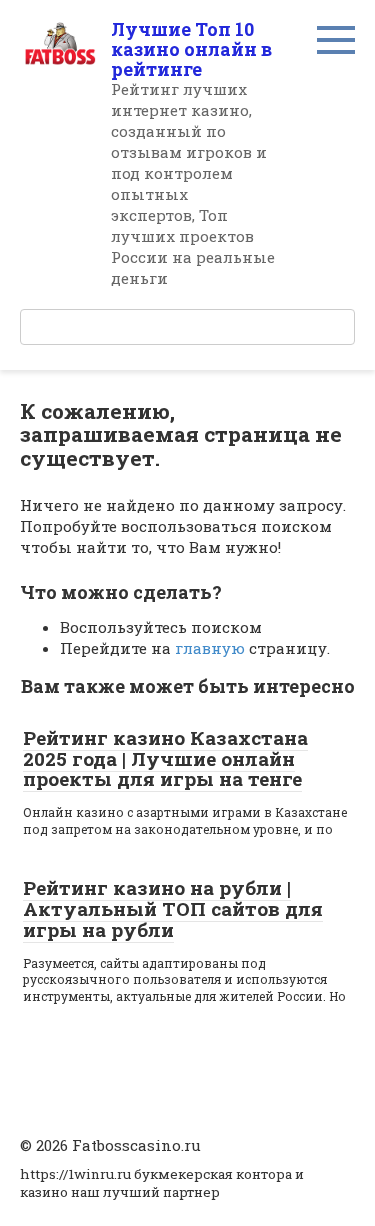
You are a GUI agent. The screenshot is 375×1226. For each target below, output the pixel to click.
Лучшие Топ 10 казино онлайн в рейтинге (191, 49)
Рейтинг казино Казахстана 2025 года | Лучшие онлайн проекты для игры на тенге (165, 758)
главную (210, 648)
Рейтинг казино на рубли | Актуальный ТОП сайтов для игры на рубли (173, 908)
